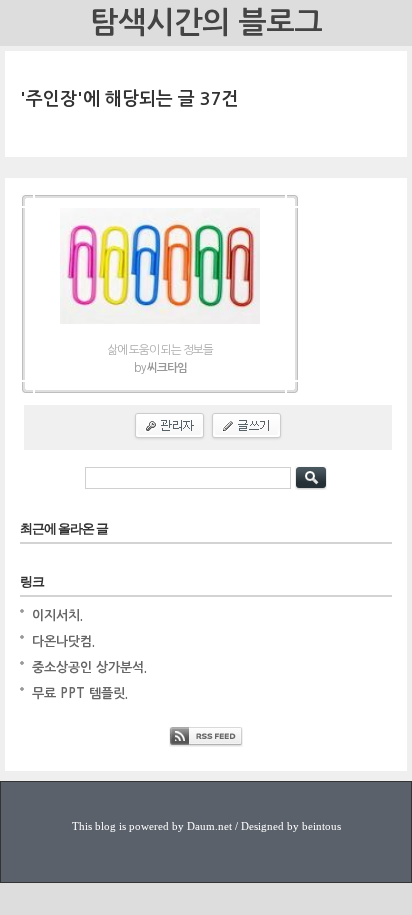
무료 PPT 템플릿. (80, 693)
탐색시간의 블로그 (206, 22)
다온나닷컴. (63, 641)
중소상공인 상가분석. (89, 667)
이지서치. (57, 615)
